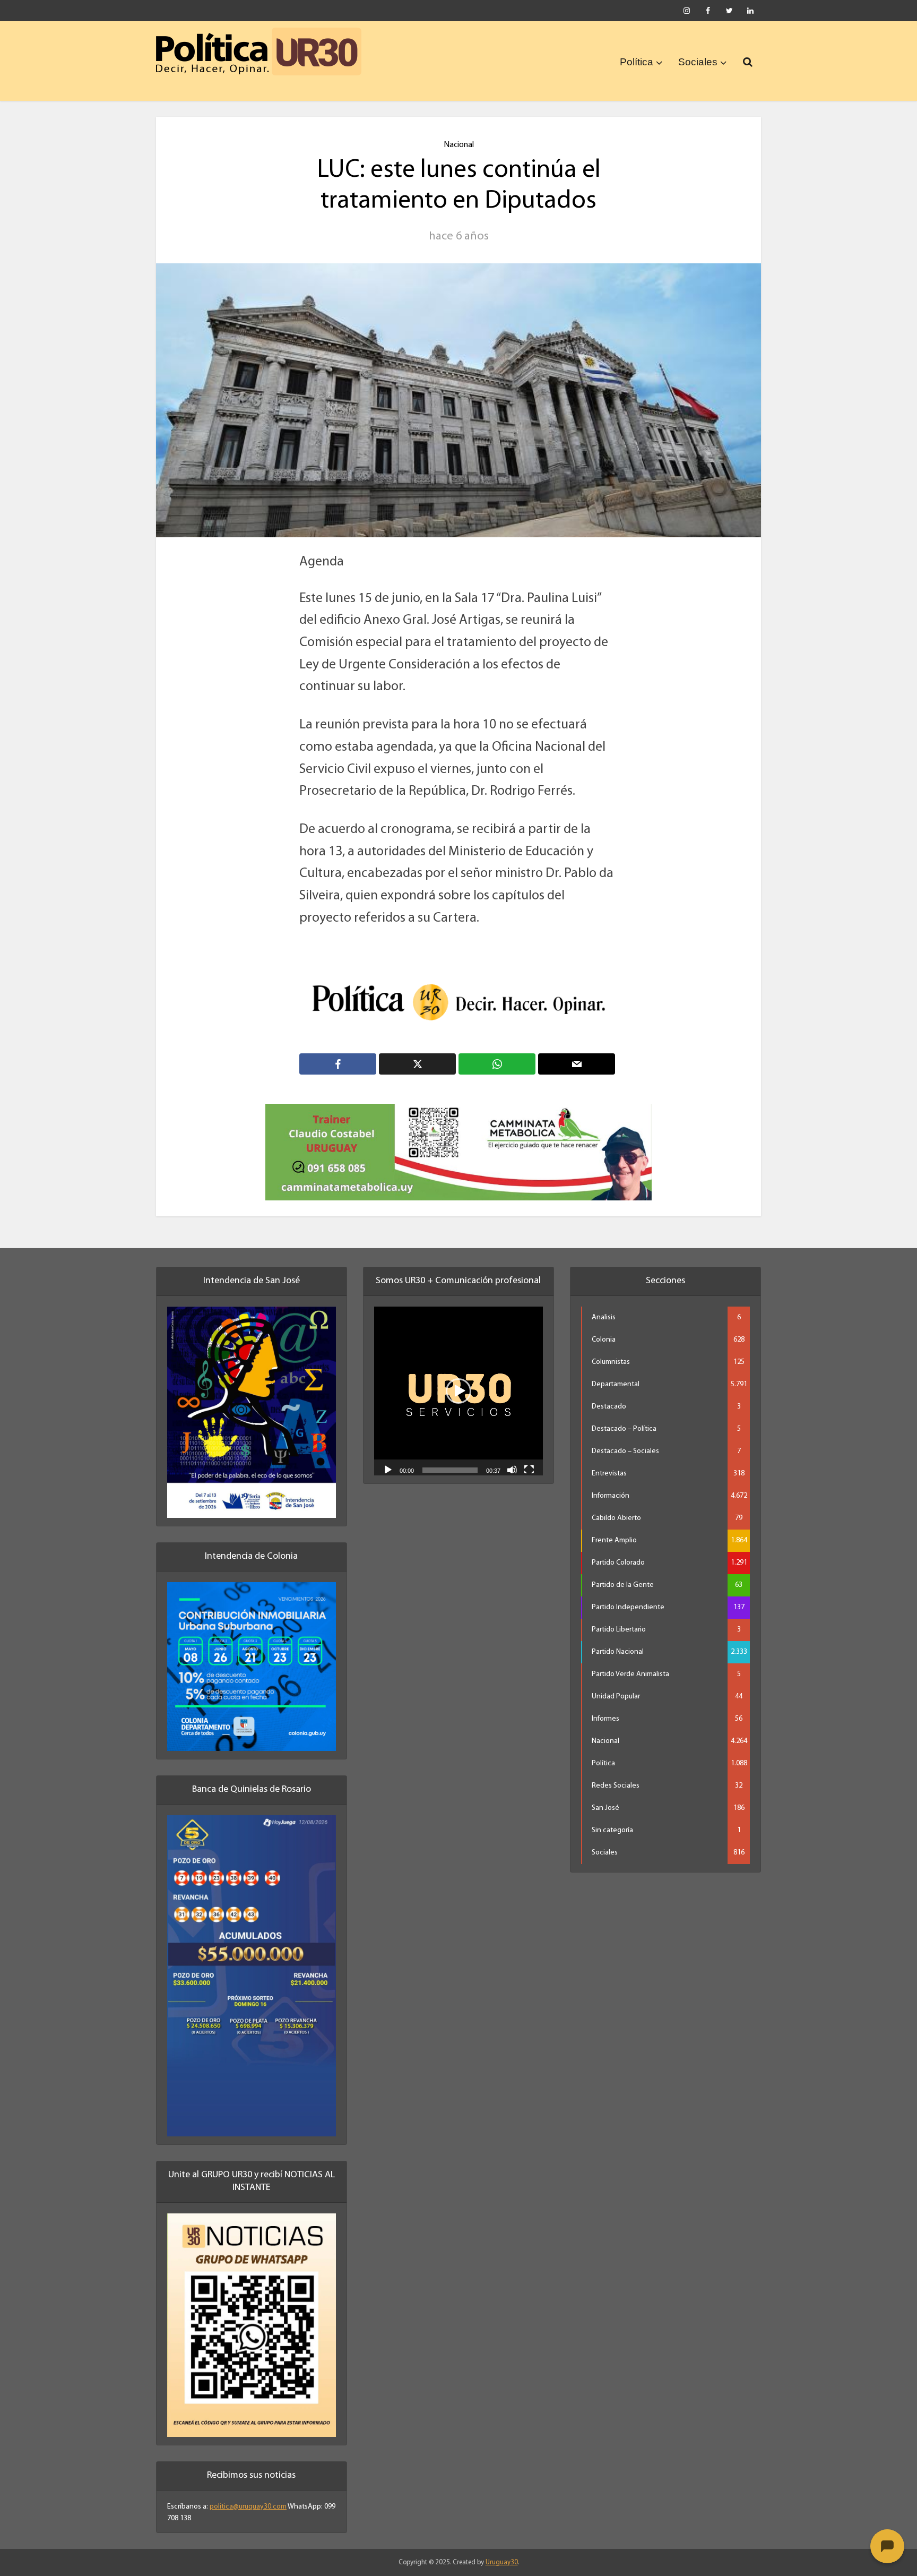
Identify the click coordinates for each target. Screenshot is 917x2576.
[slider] (450, 1470)
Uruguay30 (502, 2562)
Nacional (459, 145)
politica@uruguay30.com (248, 2507)
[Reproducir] (388, 1469)
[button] (458, 1391)
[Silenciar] (512, 1469)
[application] (458, 1391)
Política (637, 62)
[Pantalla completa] (529, 1469)
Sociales (698, 62)
